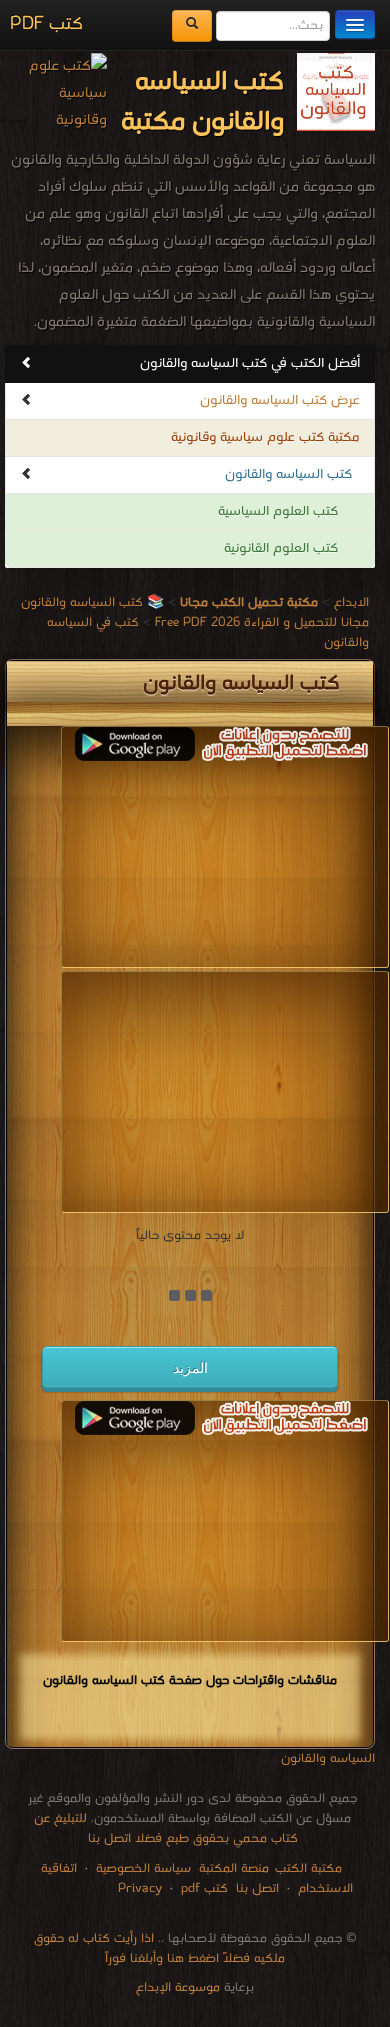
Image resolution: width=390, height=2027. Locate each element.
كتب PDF (46, 24)
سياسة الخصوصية (143, 1868)
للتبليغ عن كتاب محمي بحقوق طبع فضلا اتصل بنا (166, 1828)
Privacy (140, 1888)
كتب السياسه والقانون (288, 474)
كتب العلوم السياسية (278, 511)
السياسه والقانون (328, 1758)
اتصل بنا (255, 1888)
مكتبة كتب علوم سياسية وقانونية (265, 437)
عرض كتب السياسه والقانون (280, 400)
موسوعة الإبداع (178, 1987)
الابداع (351, 602)
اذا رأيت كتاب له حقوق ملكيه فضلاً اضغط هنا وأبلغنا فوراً (160, 1948)
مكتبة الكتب (308, 1868)
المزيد (190, 1368)
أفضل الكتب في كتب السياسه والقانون (250, 363)
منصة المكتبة (234, 1868)
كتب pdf (204, 1888)
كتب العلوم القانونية (281, 548)
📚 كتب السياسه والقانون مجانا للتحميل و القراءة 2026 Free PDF (195, 612)
